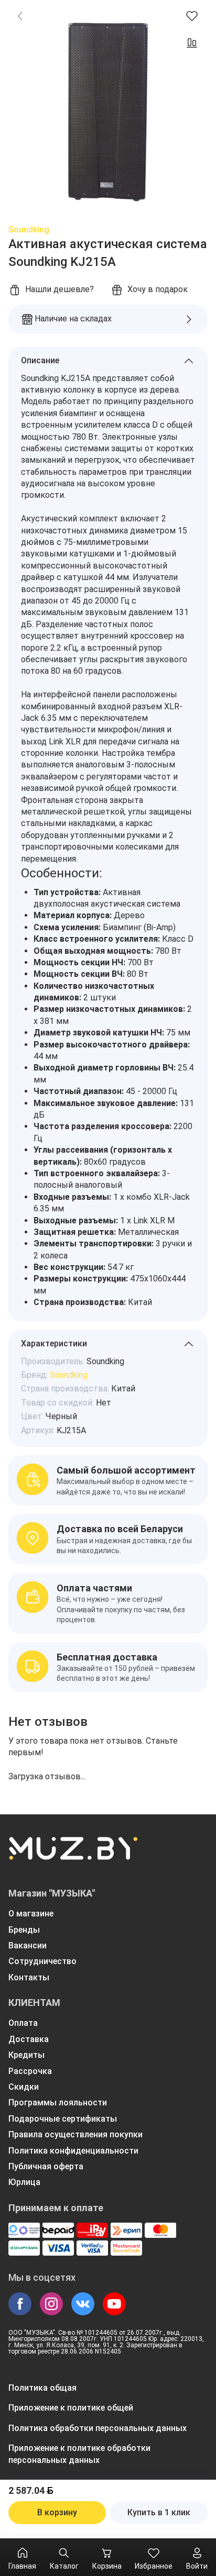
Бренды (24, 1930)
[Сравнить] (192, 43)
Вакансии (28, 1945)
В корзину (57, 2512)
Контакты (29, 1977)
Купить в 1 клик (159, 2512)
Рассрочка (30, 2071)
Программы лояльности (58, 2103)
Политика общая (42, 2388)
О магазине (31, 1914)
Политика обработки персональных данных (98, 2428)
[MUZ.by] (73, 1855)
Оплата (23, 2023)
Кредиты (26, 2055)
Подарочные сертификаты (63, 2119)
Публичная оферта (46, 2166)
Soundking (29, 230)
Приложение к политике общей (71, 2408)
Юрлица (24, 2182)
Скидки (24, 2087)
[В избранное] (192, 16)
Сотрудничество (42, 1961)
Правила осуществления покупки (75, 2134)
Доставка (29, 2039)
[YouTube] (114, 2304)
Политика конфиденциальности (73, 2151)
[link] (20, 16)
